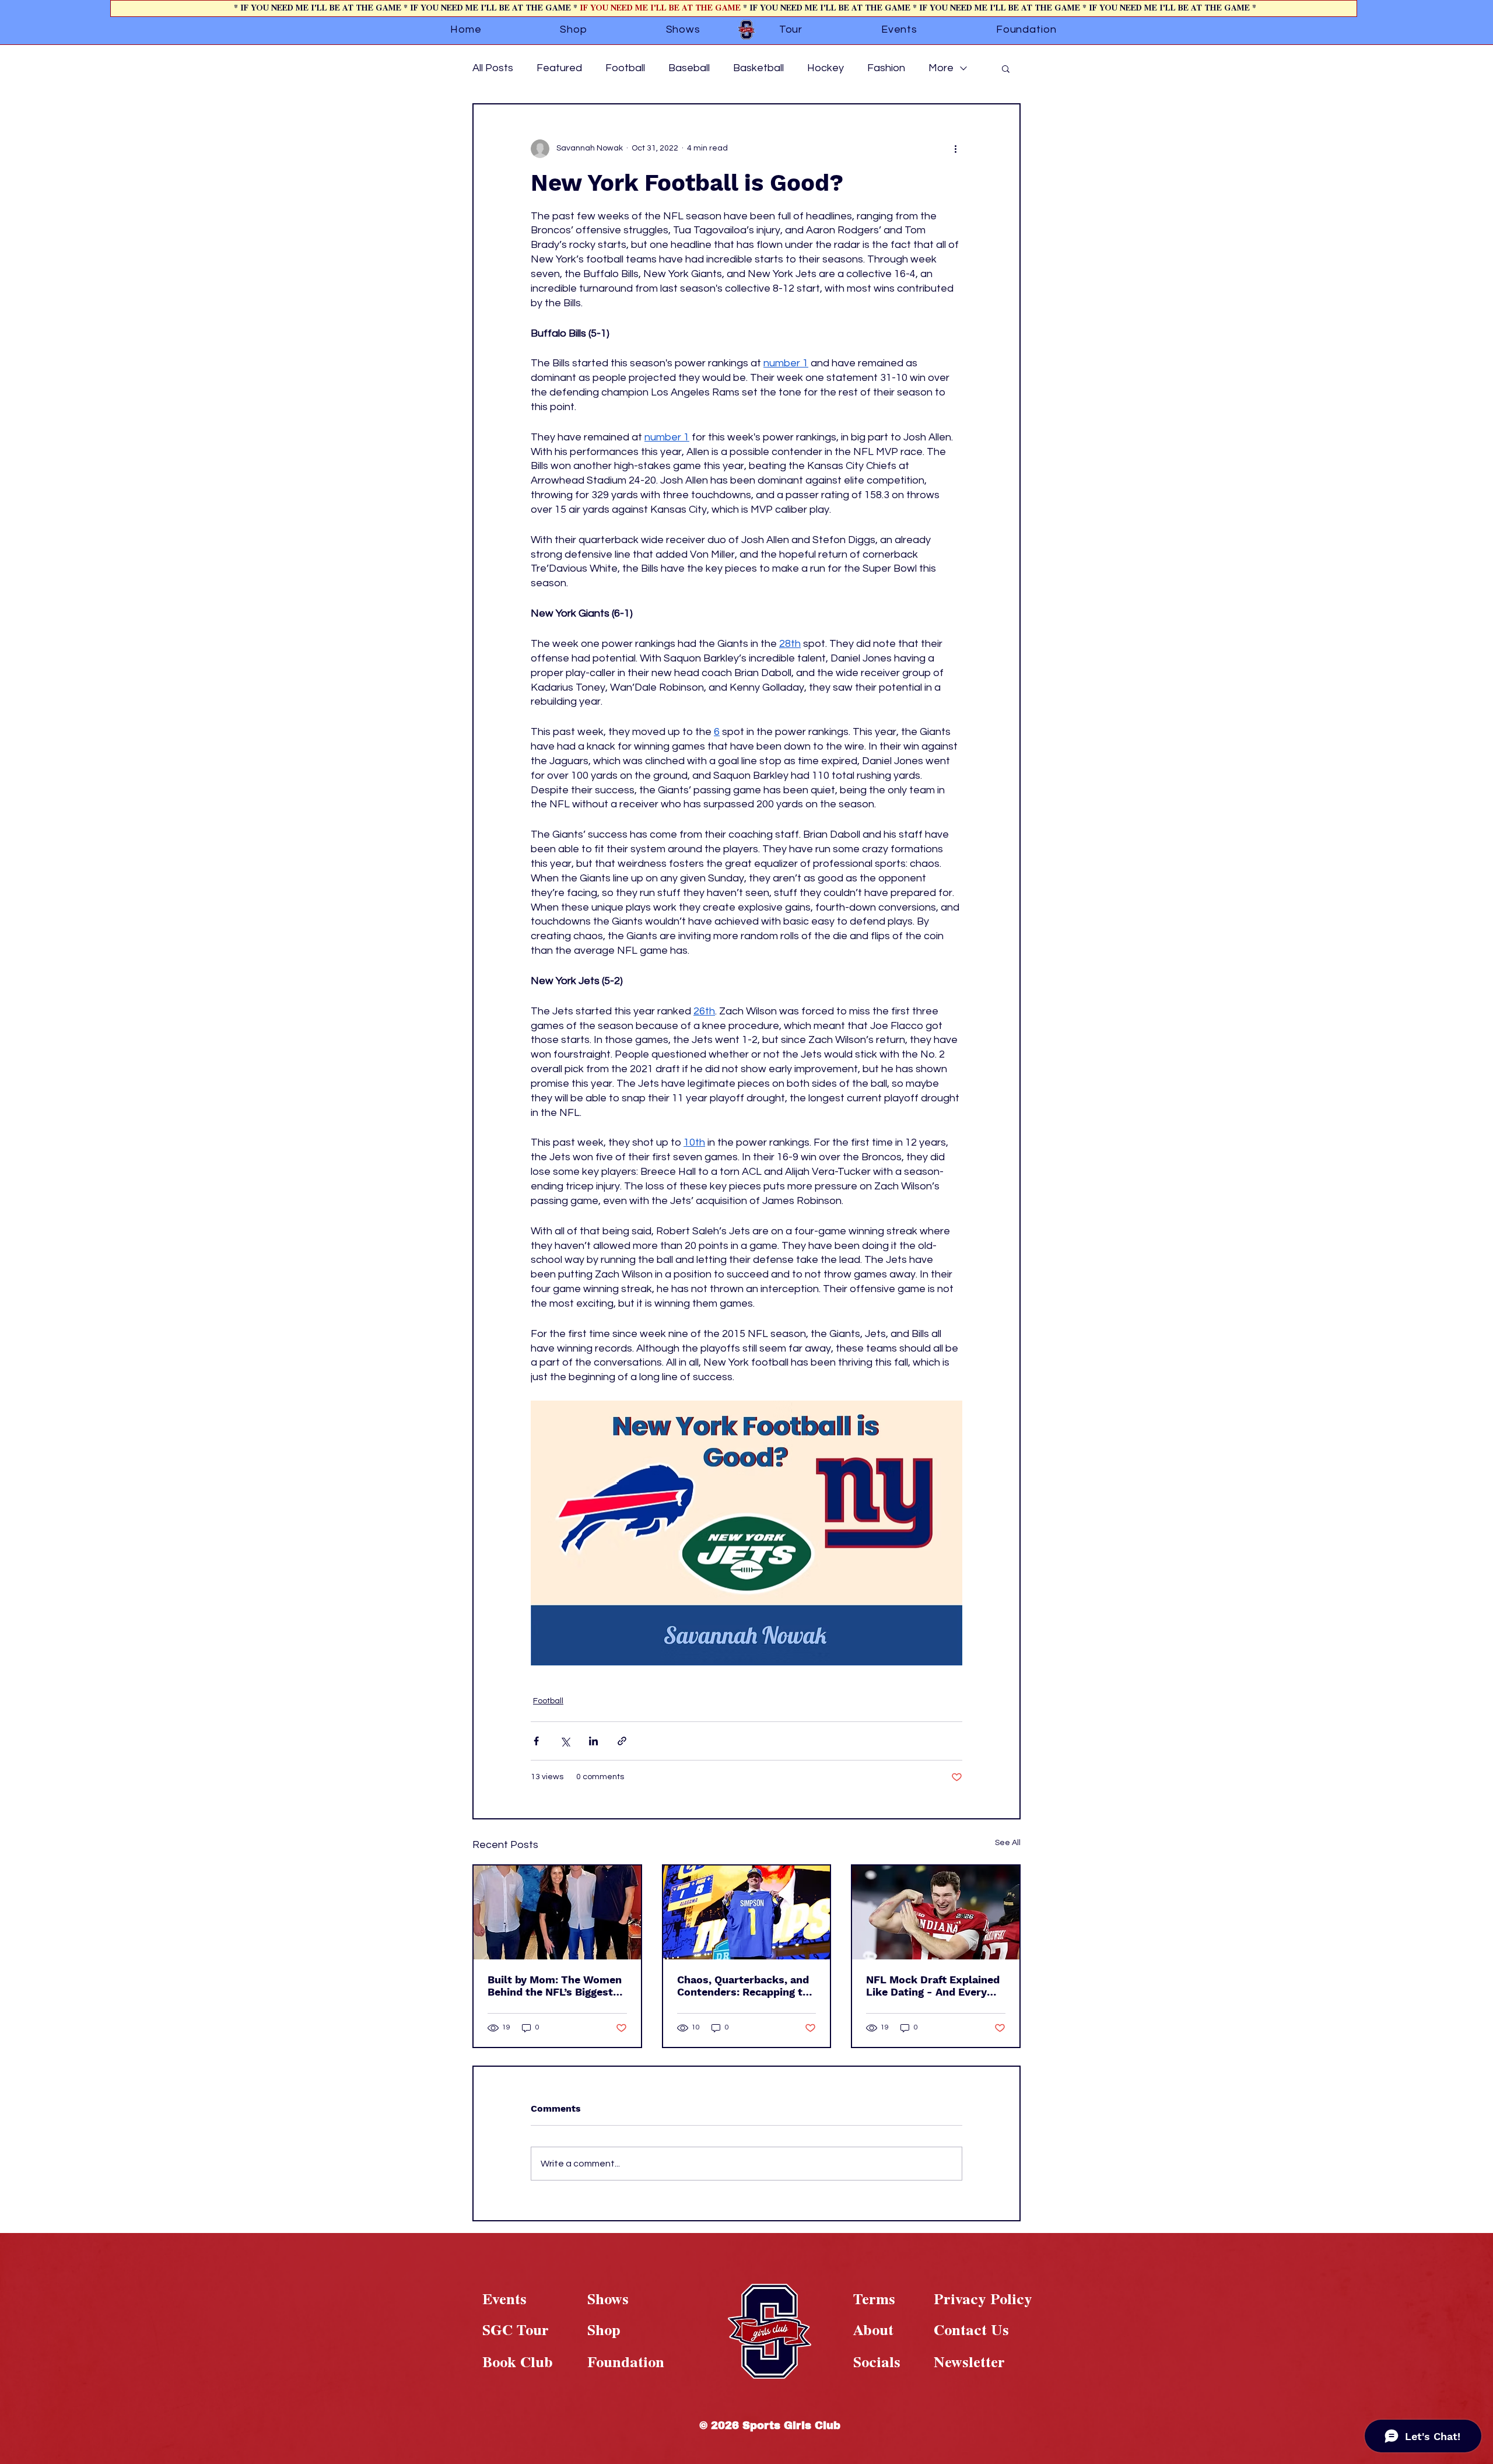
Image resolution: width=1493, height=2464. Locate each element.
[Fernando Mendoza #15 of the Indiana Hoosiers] (936, 1912)
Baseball (689, 68)
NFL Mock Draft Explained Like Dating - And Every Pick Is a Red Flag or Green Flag (935, 1986)
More (941, 68)
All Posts (493, 68)
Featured (559, 68)
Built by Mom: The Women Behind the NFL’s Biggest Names (555, 1986)
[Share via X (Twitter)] (565, 1741)
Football (625, 68)
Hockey (826, 68)
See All (1008, 1843)
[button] (1006, 68)
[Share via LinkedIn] (593, 1741)
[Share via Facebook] (536, 1741)
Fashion (886, 68)
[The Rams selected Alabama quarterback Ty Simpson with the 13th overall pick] (747, 1912)
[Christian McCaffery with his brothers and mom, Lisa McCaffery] (557, 1912)
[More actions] (955, 149)
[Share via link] (622, 1741)
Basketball (758, 68)
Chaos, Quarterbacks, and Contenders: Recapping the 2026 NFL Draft (746, 1986)
